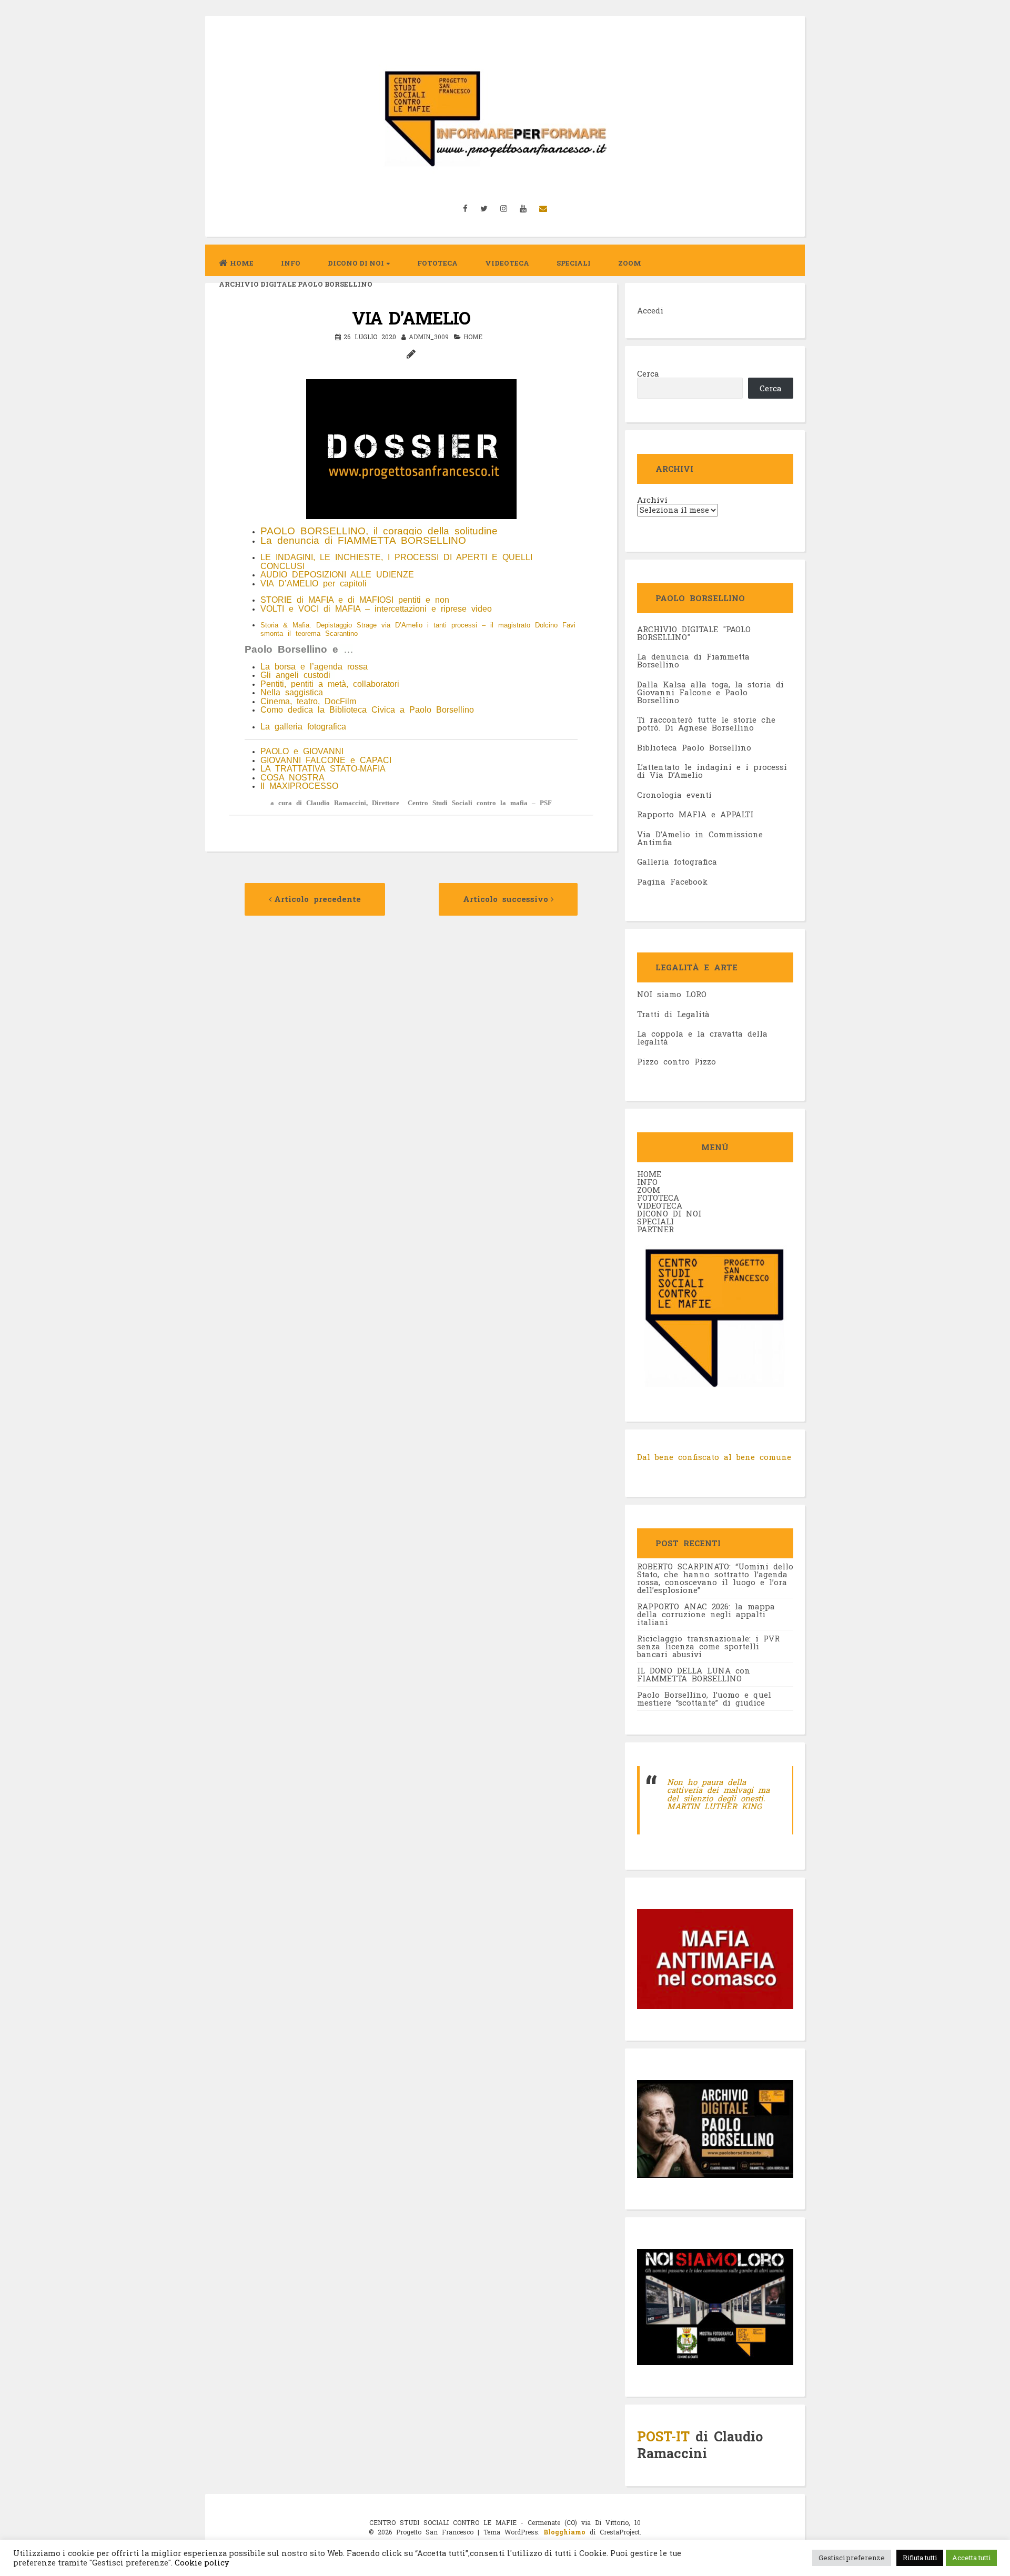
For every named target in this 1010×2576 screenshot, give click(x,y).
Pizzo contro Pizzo (676, 1061)
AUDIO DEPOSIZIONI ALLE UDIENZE (337, 575)
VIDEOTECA (507, 263)
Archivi (652, 500)
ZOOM (630, 263)
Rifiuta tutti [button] (920, 2558)
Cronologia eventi (674, 795)
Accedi (650, 310)
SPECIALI (655, 1221)
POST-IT (663, 2436)
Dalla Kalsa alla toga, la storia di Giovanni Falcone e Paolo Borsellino (710, 692)
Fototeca (437, 263)
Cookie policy (201, 2563)
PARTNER (655, 1229)
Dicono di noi (356, 263)
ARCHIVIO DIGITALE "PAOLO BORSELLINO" (694, 633)
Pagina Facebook (672, 881)
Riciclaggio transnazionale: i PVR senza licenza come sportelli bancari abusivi (708, 1646)
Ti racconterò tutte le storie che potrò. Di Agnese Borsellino (706, 723)
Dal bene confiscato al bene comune (714, 1457)
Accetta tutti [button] (971, 2558)
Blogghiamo (564, 2532)
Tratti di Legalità (673, 1014)
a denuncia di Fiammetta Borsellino (693, 660)
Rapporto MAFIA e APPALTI (695, 814)
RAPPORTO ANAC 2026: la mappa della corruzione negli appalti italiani (706, 1614)
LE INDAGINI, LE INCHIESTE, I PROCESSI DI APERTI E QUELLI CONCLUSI (396, 562)
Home (242, 263)
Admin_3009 (429, 337)
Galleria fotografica (677, 861)
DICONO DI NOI (669, 1213)
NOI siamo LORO (672, 994)
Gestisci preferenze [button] (852, 2558)
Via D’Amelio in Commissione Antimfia (700, 838)
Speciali (574, 263)
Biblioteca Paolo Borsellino (694, 747)
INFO (291, 263)
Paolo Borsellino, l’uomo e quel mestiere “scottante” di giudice (704, 1698)
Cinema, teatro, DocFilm (308, 701)
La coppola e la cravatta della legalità (702, 1037)
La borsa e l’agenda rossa (314, 667)
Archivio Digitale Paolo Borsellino (296, 284)
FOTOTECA (658, 1198)
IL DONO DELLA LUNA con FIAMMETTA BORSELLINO (694, 1674)
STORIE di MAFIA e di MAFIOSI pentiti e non (355, 600)
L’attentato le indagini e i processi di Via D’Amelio (712, 771)
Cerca (648, 373)
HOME (649, 1174)
